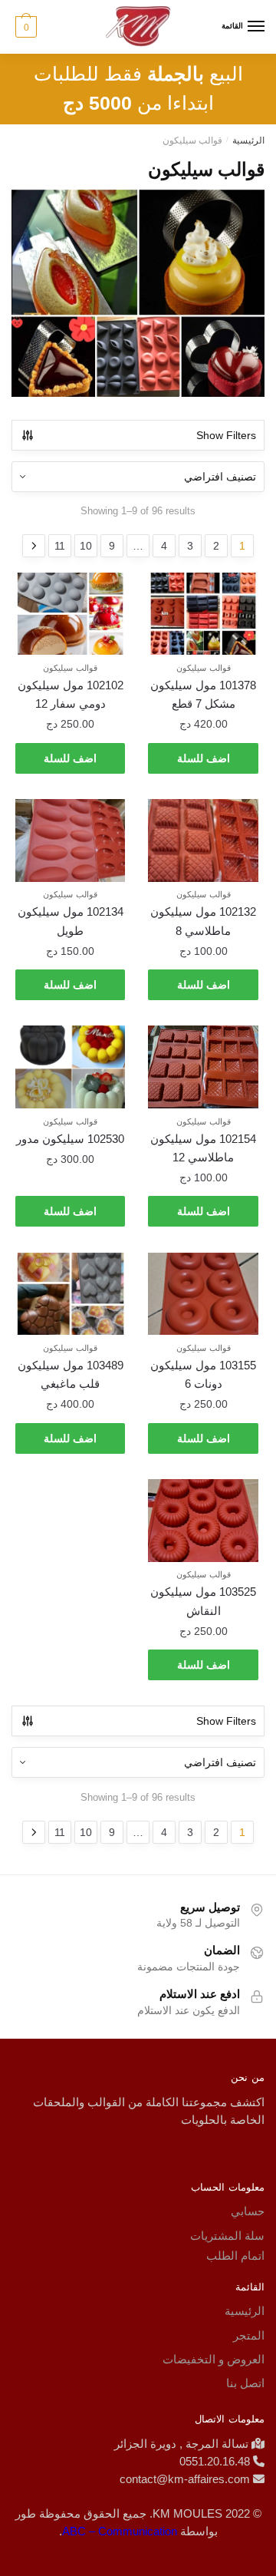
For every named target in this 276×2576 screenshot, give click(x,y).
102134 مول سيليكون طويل (71, 921)
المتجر (249, 2335)
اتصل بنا (245, 2383)
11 (60, 546)
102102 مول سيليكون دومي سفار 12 (71, 694)
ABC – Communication (120, 2531)
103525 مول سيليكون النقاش (203, 1601)
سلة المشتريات (227, 2236)
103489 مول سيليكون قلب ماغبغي (71, 1374)
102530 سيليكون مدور (70, 1139)
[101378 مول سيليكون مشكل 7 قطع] (203, 614)
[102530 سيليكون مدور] (71, 1067)
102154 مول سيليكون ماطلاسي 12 (203, 1148)
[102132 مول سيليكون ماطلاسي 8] (203, 841)
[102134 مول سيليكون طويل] (71, 841)
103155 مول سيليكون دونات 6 (203, 1374)
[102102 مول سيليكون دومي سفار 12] (71, 614)
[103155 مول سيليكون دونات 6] (203, 1294)
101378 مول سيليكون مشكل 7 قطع (203, 694)
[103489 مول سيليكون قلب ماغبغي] (71, 1294)
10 (86, 546)
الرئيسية (248, 140)
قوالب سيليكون (204, 668)
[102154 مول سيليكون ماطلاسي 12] (203, 1067)
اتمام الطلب (235, 2256)
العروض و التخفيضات (214, 2359)
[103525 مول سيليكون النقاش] (203, 1521)
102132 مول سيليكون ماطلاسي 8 (203, 921)
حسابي (248, 2211)
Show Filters (226, 435)
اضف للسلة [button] (204, 758)
